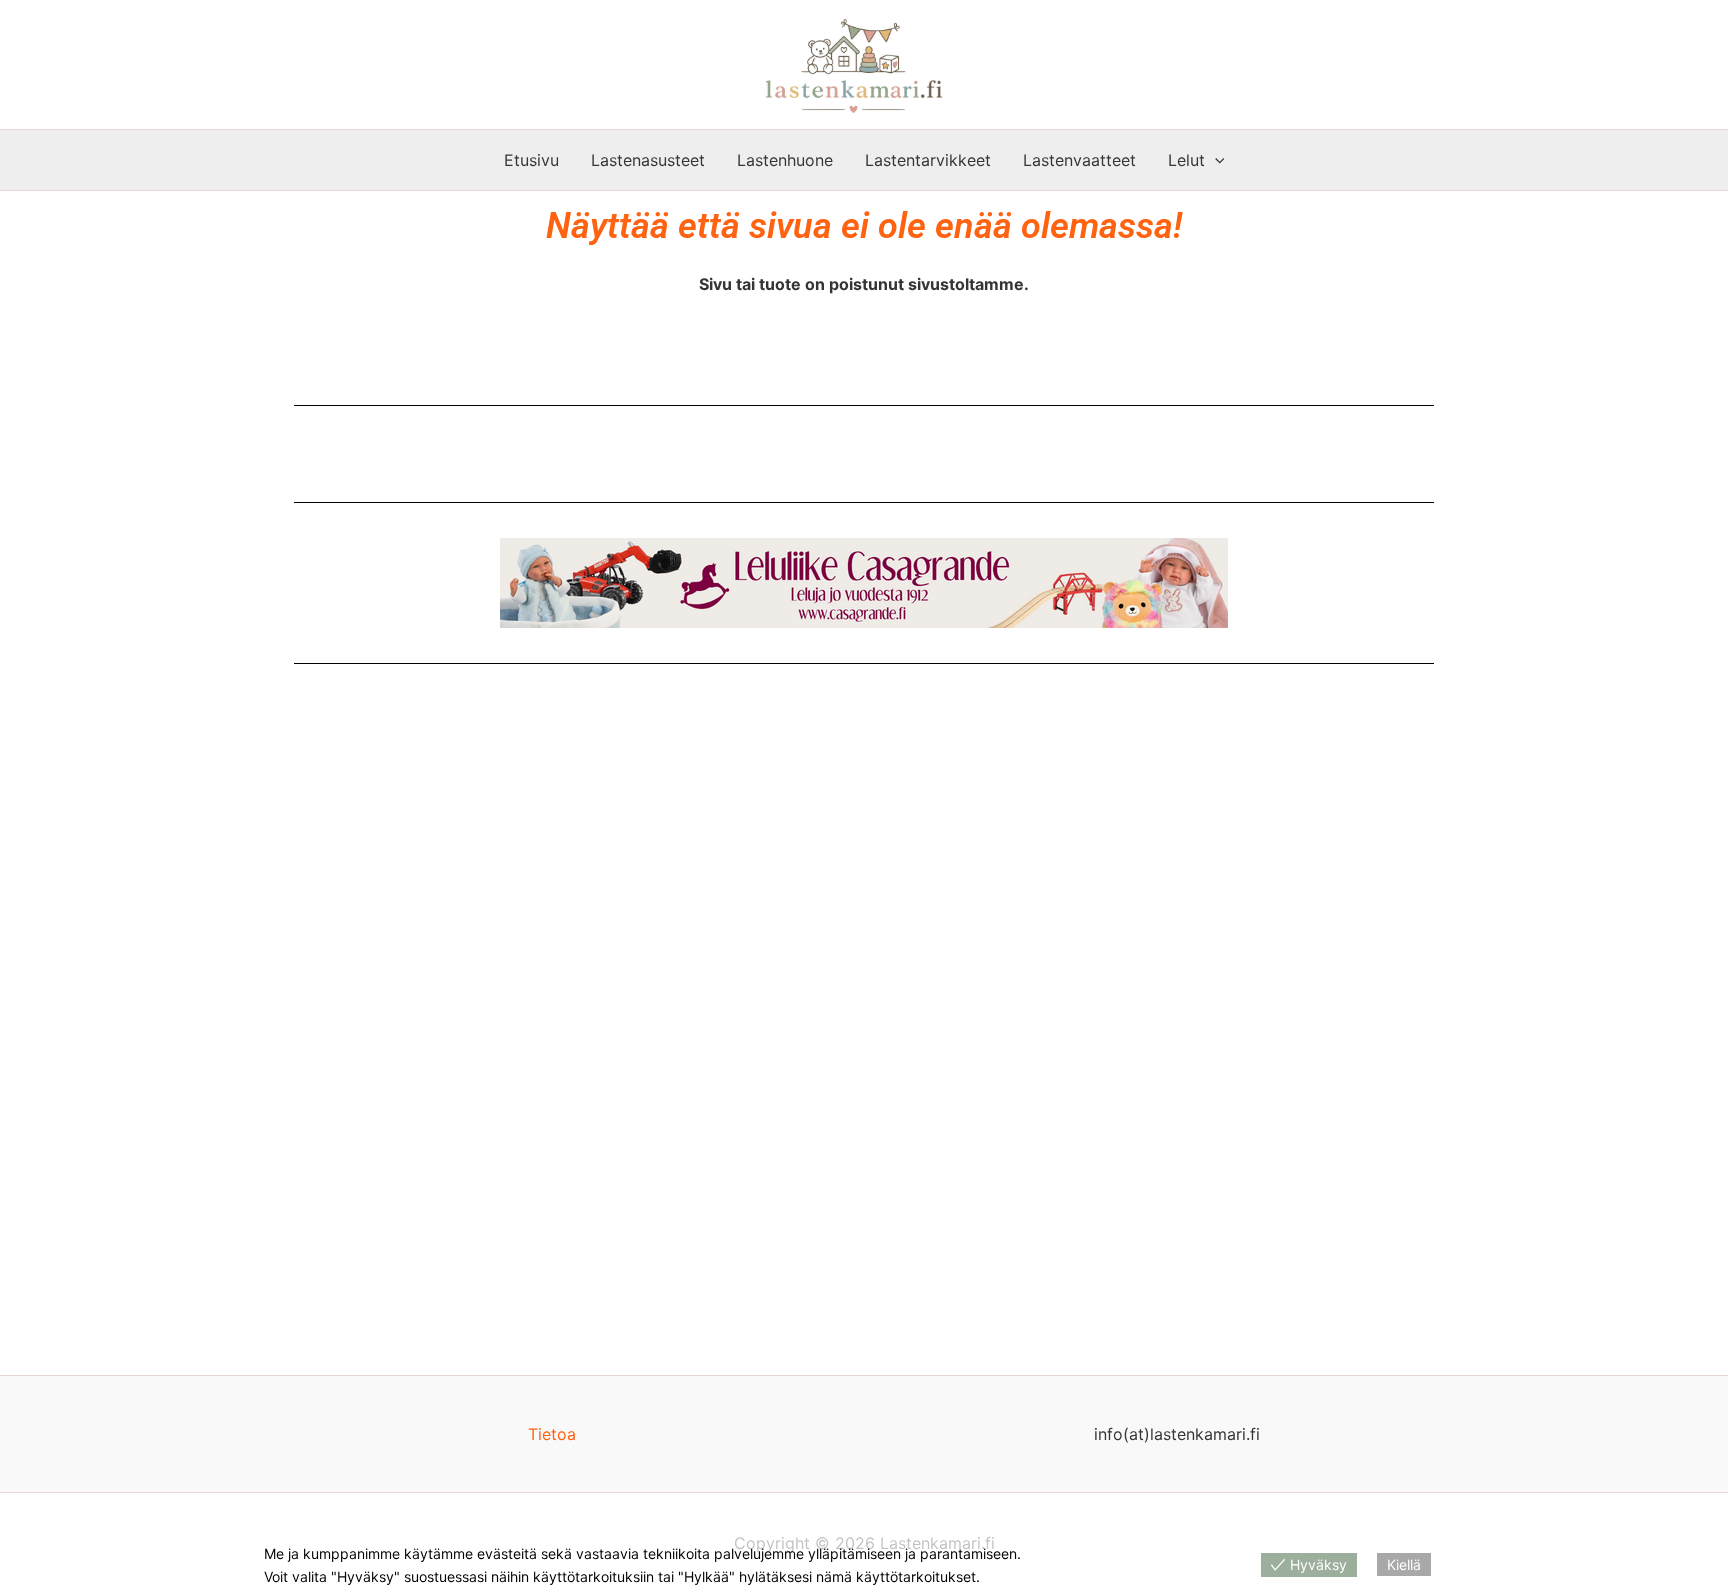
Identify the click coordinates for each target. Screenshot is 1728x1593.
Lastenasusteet (648, 160)
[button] (1215, 160)
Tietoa (552, 1434)
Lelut (1186, 160)
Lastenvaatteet (1079, 160)
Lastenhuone (785, 160)
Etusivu (531, 160)
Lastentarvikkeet (928, 160)
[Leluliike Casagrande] (864, 583)
